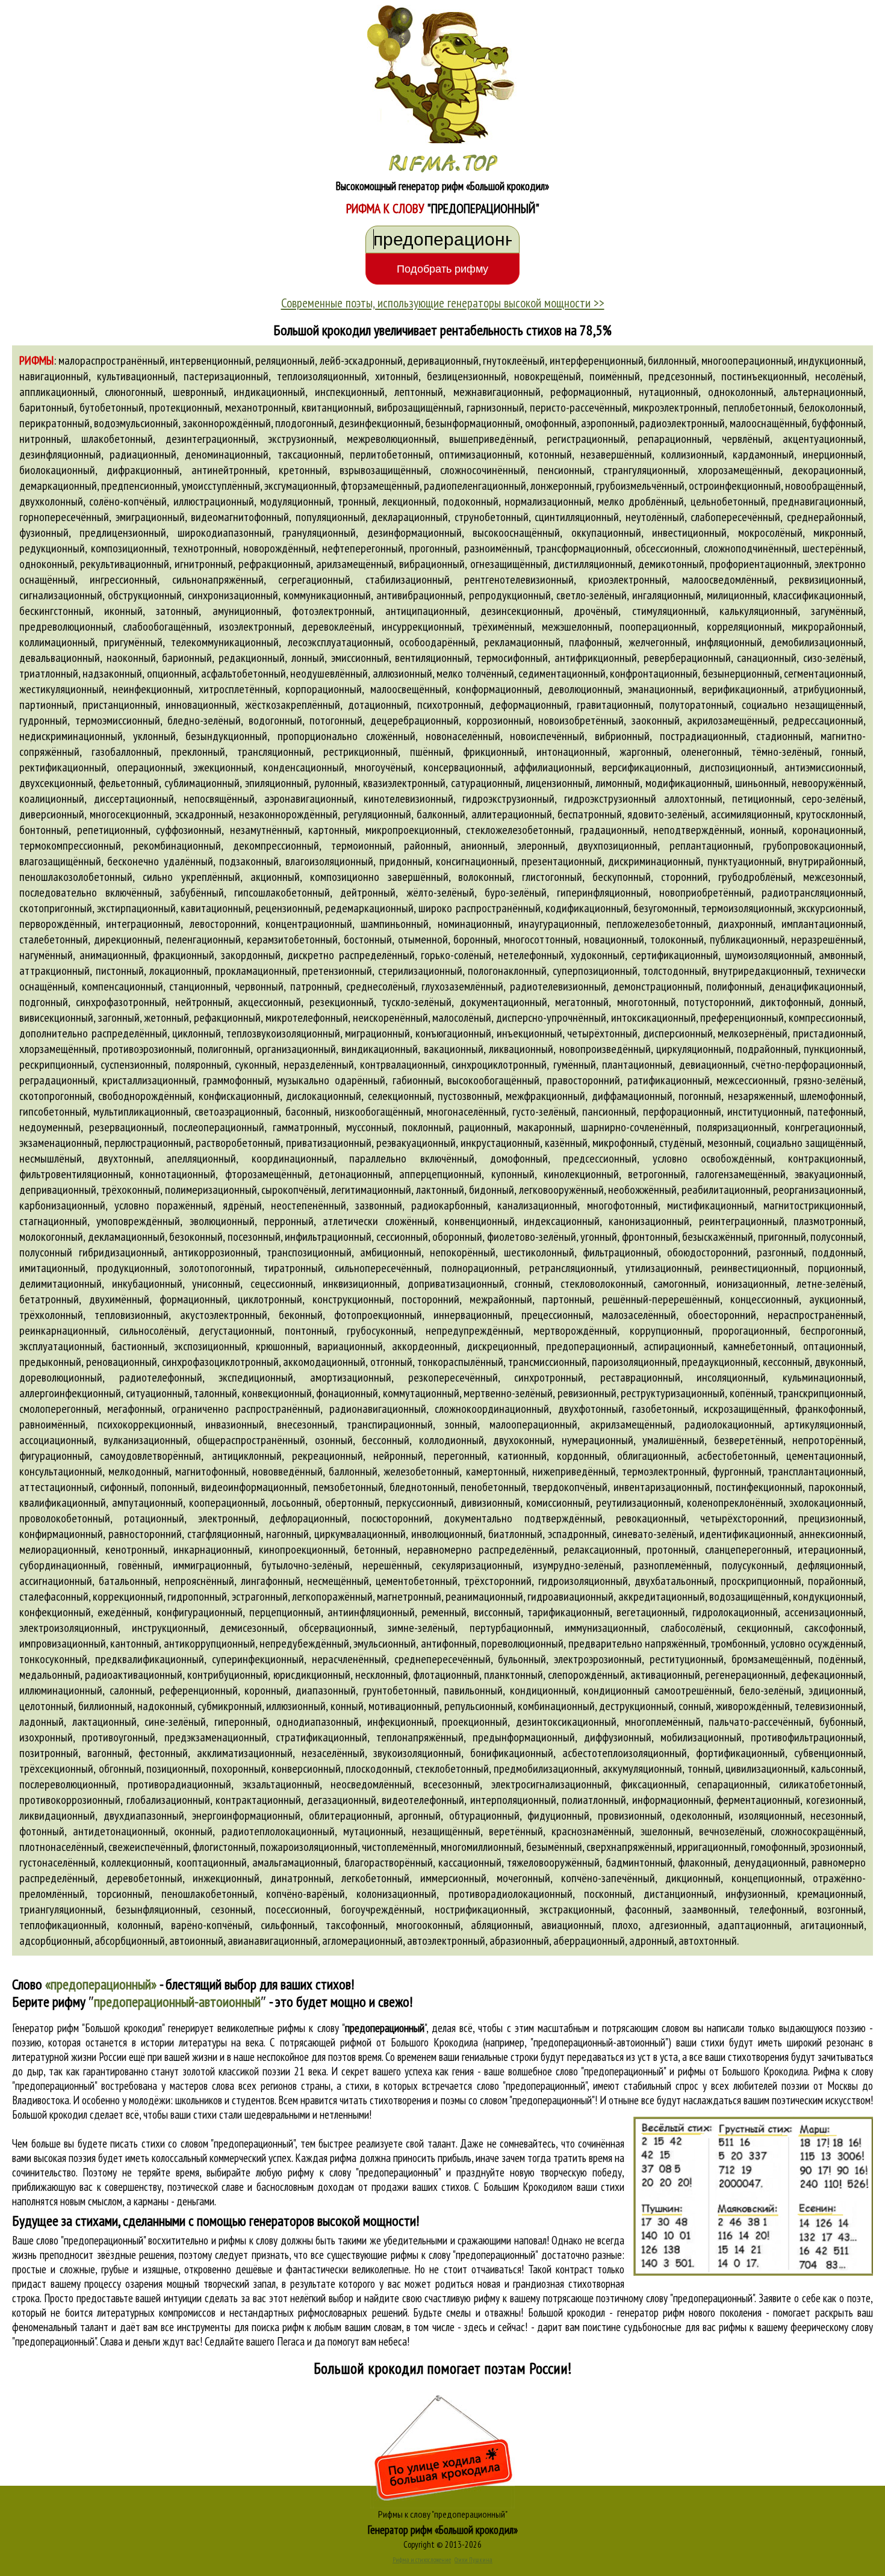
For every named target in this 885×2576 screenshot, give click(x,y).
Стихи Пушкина (474, 2560)
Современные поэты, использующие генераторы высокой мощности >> (443, 303)
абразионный (519, 1941)
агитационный (832, 1925)
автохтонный (708, 1941)
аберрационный (589, 1941)
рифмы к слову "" (352, 2028)
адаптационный (753, 1925)
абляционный (501, 1925)
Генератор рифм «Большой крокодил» (443, 2530)
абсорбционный (130, 1941)
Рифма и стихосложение (422, 2560)
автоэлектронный (446, 1941)
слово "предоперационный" (532, 2086)
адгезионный (678, 1925)
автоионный (196, 1941)
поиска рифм (278, 2327)
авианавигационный (273, 1941)
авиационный (571, 1925)
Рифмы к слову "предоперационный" (443, 2514)
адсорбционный (55, 1941)
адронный (652, 1941)
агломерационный (362, 1941)
